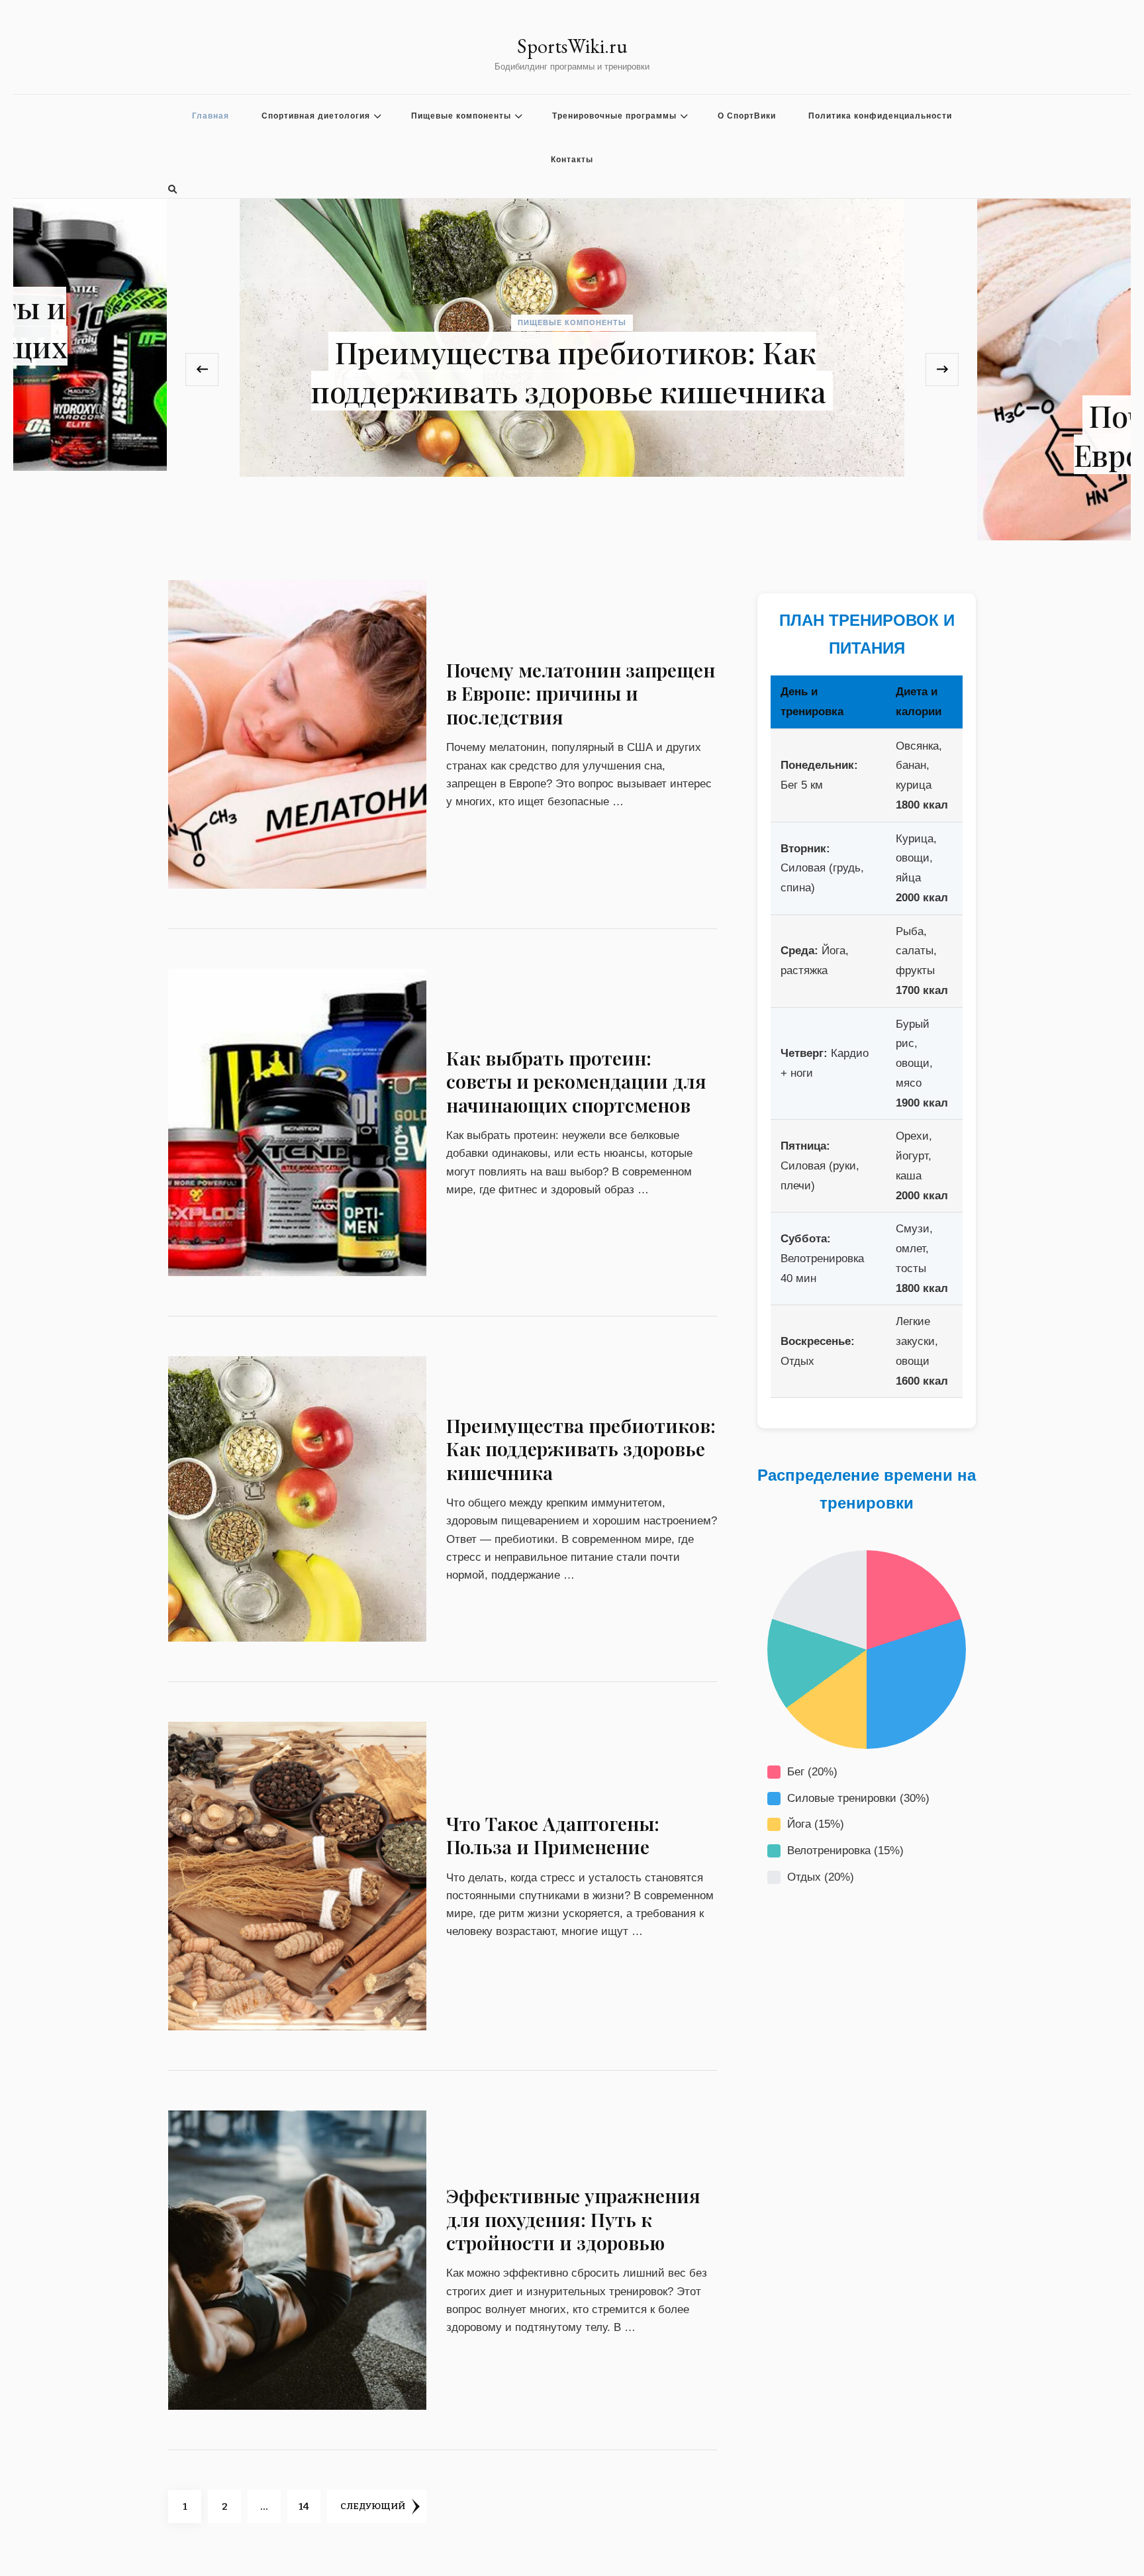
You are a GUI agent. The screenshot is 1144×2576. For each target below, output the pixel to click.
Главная (211, 116)
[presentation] (202, 370)
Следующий (373, 2506)
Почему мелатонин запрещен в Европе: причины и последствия (569, 435)
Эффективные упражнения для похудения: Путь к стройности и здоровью (573, 2219)
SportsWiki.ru (572, 46)
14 (309, 2506)
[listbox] (572, 370)
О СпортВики (747, 116)
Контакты (572, 160)
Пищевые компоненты (461, 116)
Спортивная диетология (316, 116)
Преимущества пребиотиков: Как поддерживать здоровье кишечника (581, 1449)
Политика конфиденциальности (880, 116)
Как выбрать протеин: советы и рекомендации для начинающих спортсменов (576, 1081)
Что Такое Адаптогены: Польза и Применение (553, 1835)
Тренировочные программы (614, 116)
